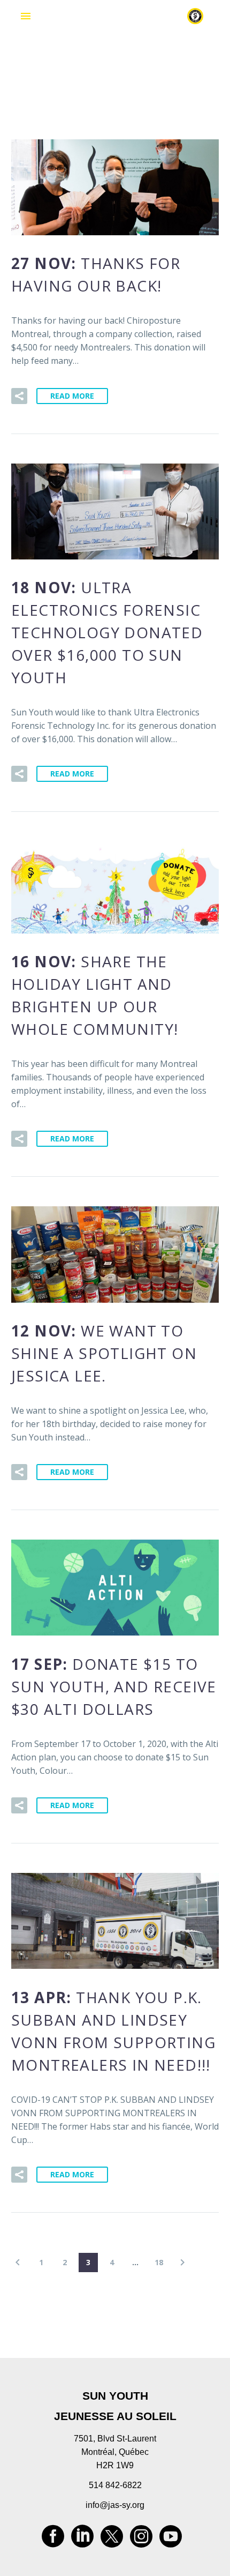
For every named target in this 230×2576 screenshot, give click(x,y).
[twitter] (112, 2540)
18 (159, 2262)
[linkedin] (82, 2540)
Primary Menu (26, 16)
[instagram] (141, 2540)
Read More (72, 396)
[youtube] (171, 2540)
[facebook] (53, 2540)
